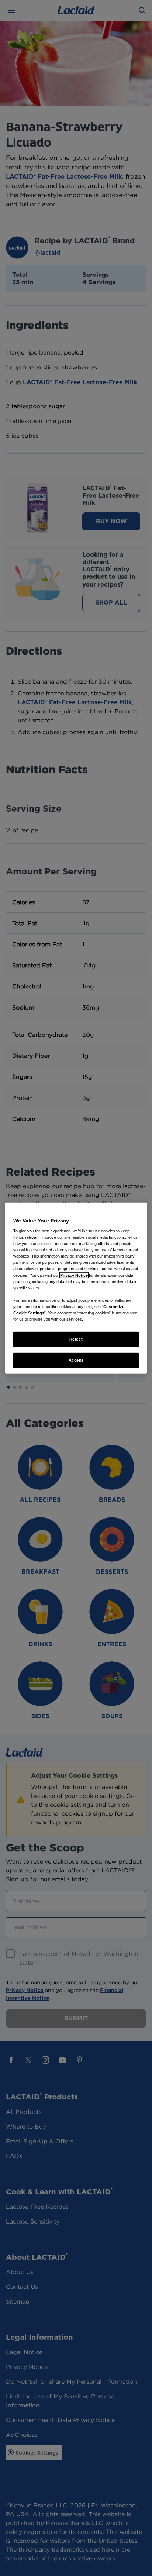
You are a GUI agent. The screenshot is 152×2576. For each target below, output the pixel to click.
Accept (76, 1360)
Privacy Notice (74, 1275)
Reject (76, 1339)
